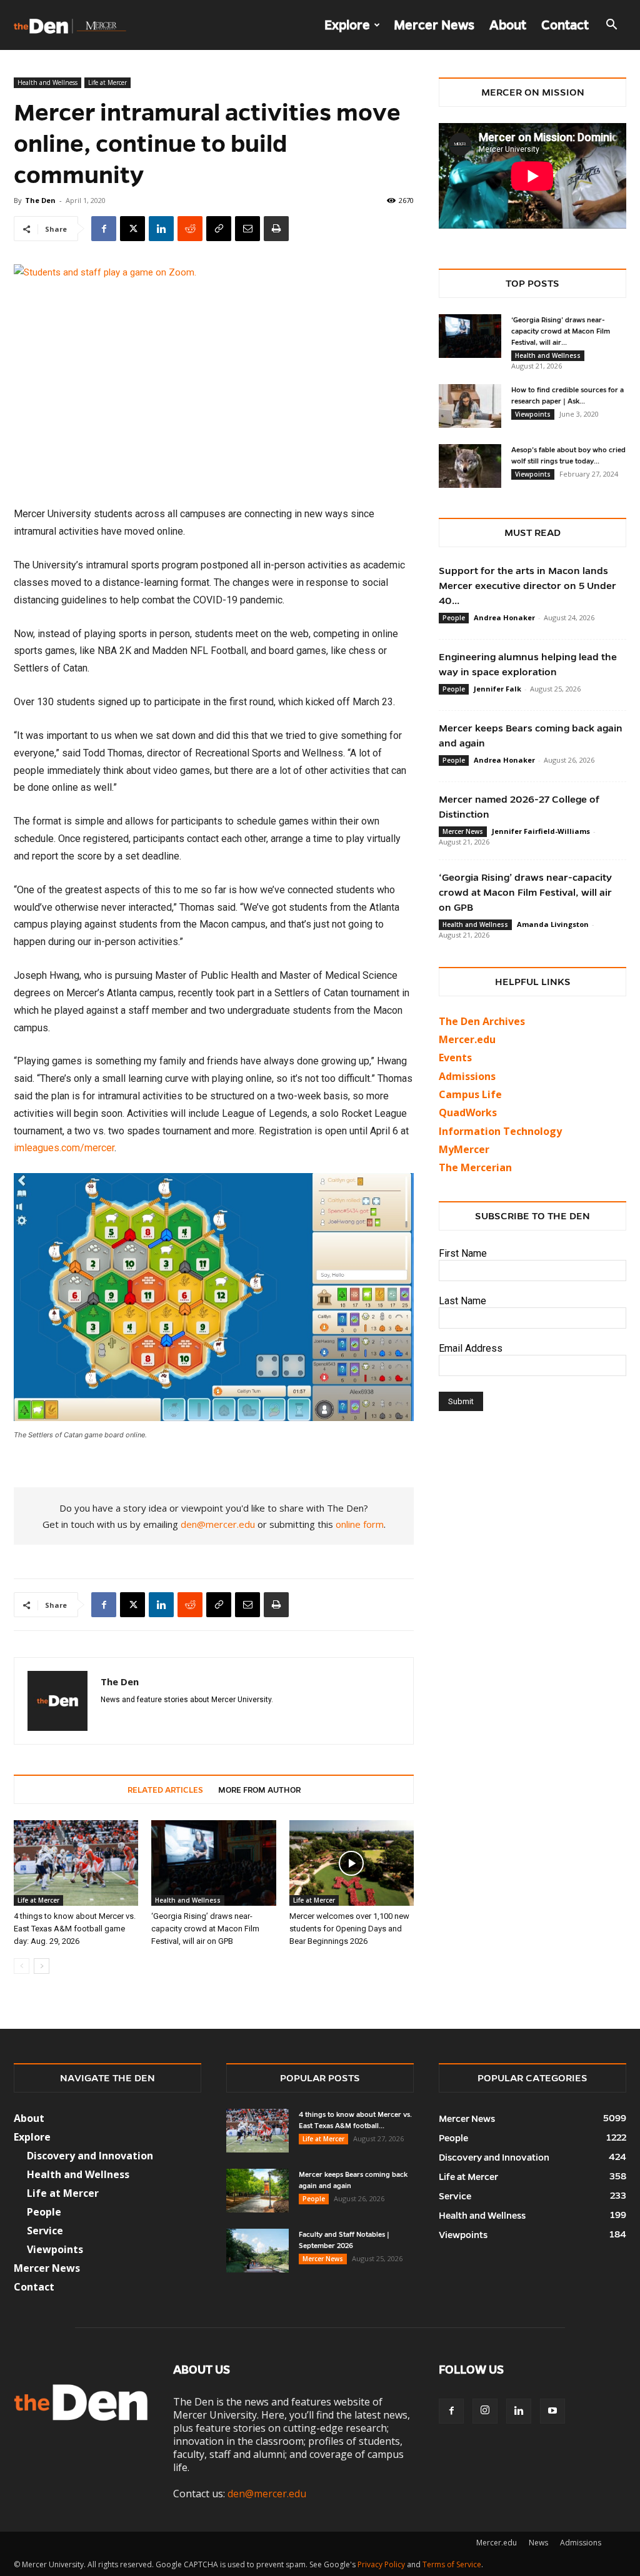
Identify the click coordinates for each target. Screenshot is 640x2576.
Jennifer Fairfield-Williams (541, 831)
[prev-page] (22, 1966)
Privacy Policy (381, 2564)
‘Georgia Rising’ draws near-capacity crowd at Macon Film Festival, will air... (561, 331)
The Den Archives (482, 1021)
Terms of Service (452, 2564)
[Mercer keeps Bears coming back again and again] (257, 2191)
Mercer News (434, 25)
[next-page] (42, 1966)
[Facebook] (104, 229)
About (508, 25)
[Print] (276, 229)
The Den (40, 200)
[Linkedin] (161, 229)
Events (455, 1058)
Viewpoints (533, 414)
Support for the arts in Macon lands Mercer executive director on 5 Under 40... (527, 586)
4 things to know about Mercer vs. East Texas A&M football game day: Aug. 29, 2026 (75, 1929)
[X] (132, 229)
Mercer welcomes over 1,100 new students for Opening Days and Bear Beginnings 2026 (349, 1929)
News (538, 2543)
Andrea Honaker (504, 617)
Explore (347, 25)
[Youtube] (552, 2411)
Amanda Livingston (553, 924)
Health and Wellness (47, 82)
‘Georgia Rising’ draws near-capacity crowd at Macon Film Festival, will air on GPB (205, 1929)
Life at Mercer (107, 82)
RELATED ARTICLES (165, 1790)
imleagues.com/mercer (64, 1148)
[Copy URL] (219, 229)
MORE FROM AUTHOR (259, 1790)
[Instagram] (485, 2411)
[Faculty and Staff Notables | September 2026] (257, 2251)
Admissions (581, 2543)
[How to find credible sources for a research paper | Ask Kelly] (470, 406)
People (454, 618)
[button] (611, 26)
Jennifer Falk (497, 689)
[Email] (247, 229)
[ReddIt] (190, 229)
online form (360, 1524)
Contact (565, 25)
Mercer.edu (467, 1039)
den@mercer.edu (218, 1524)
